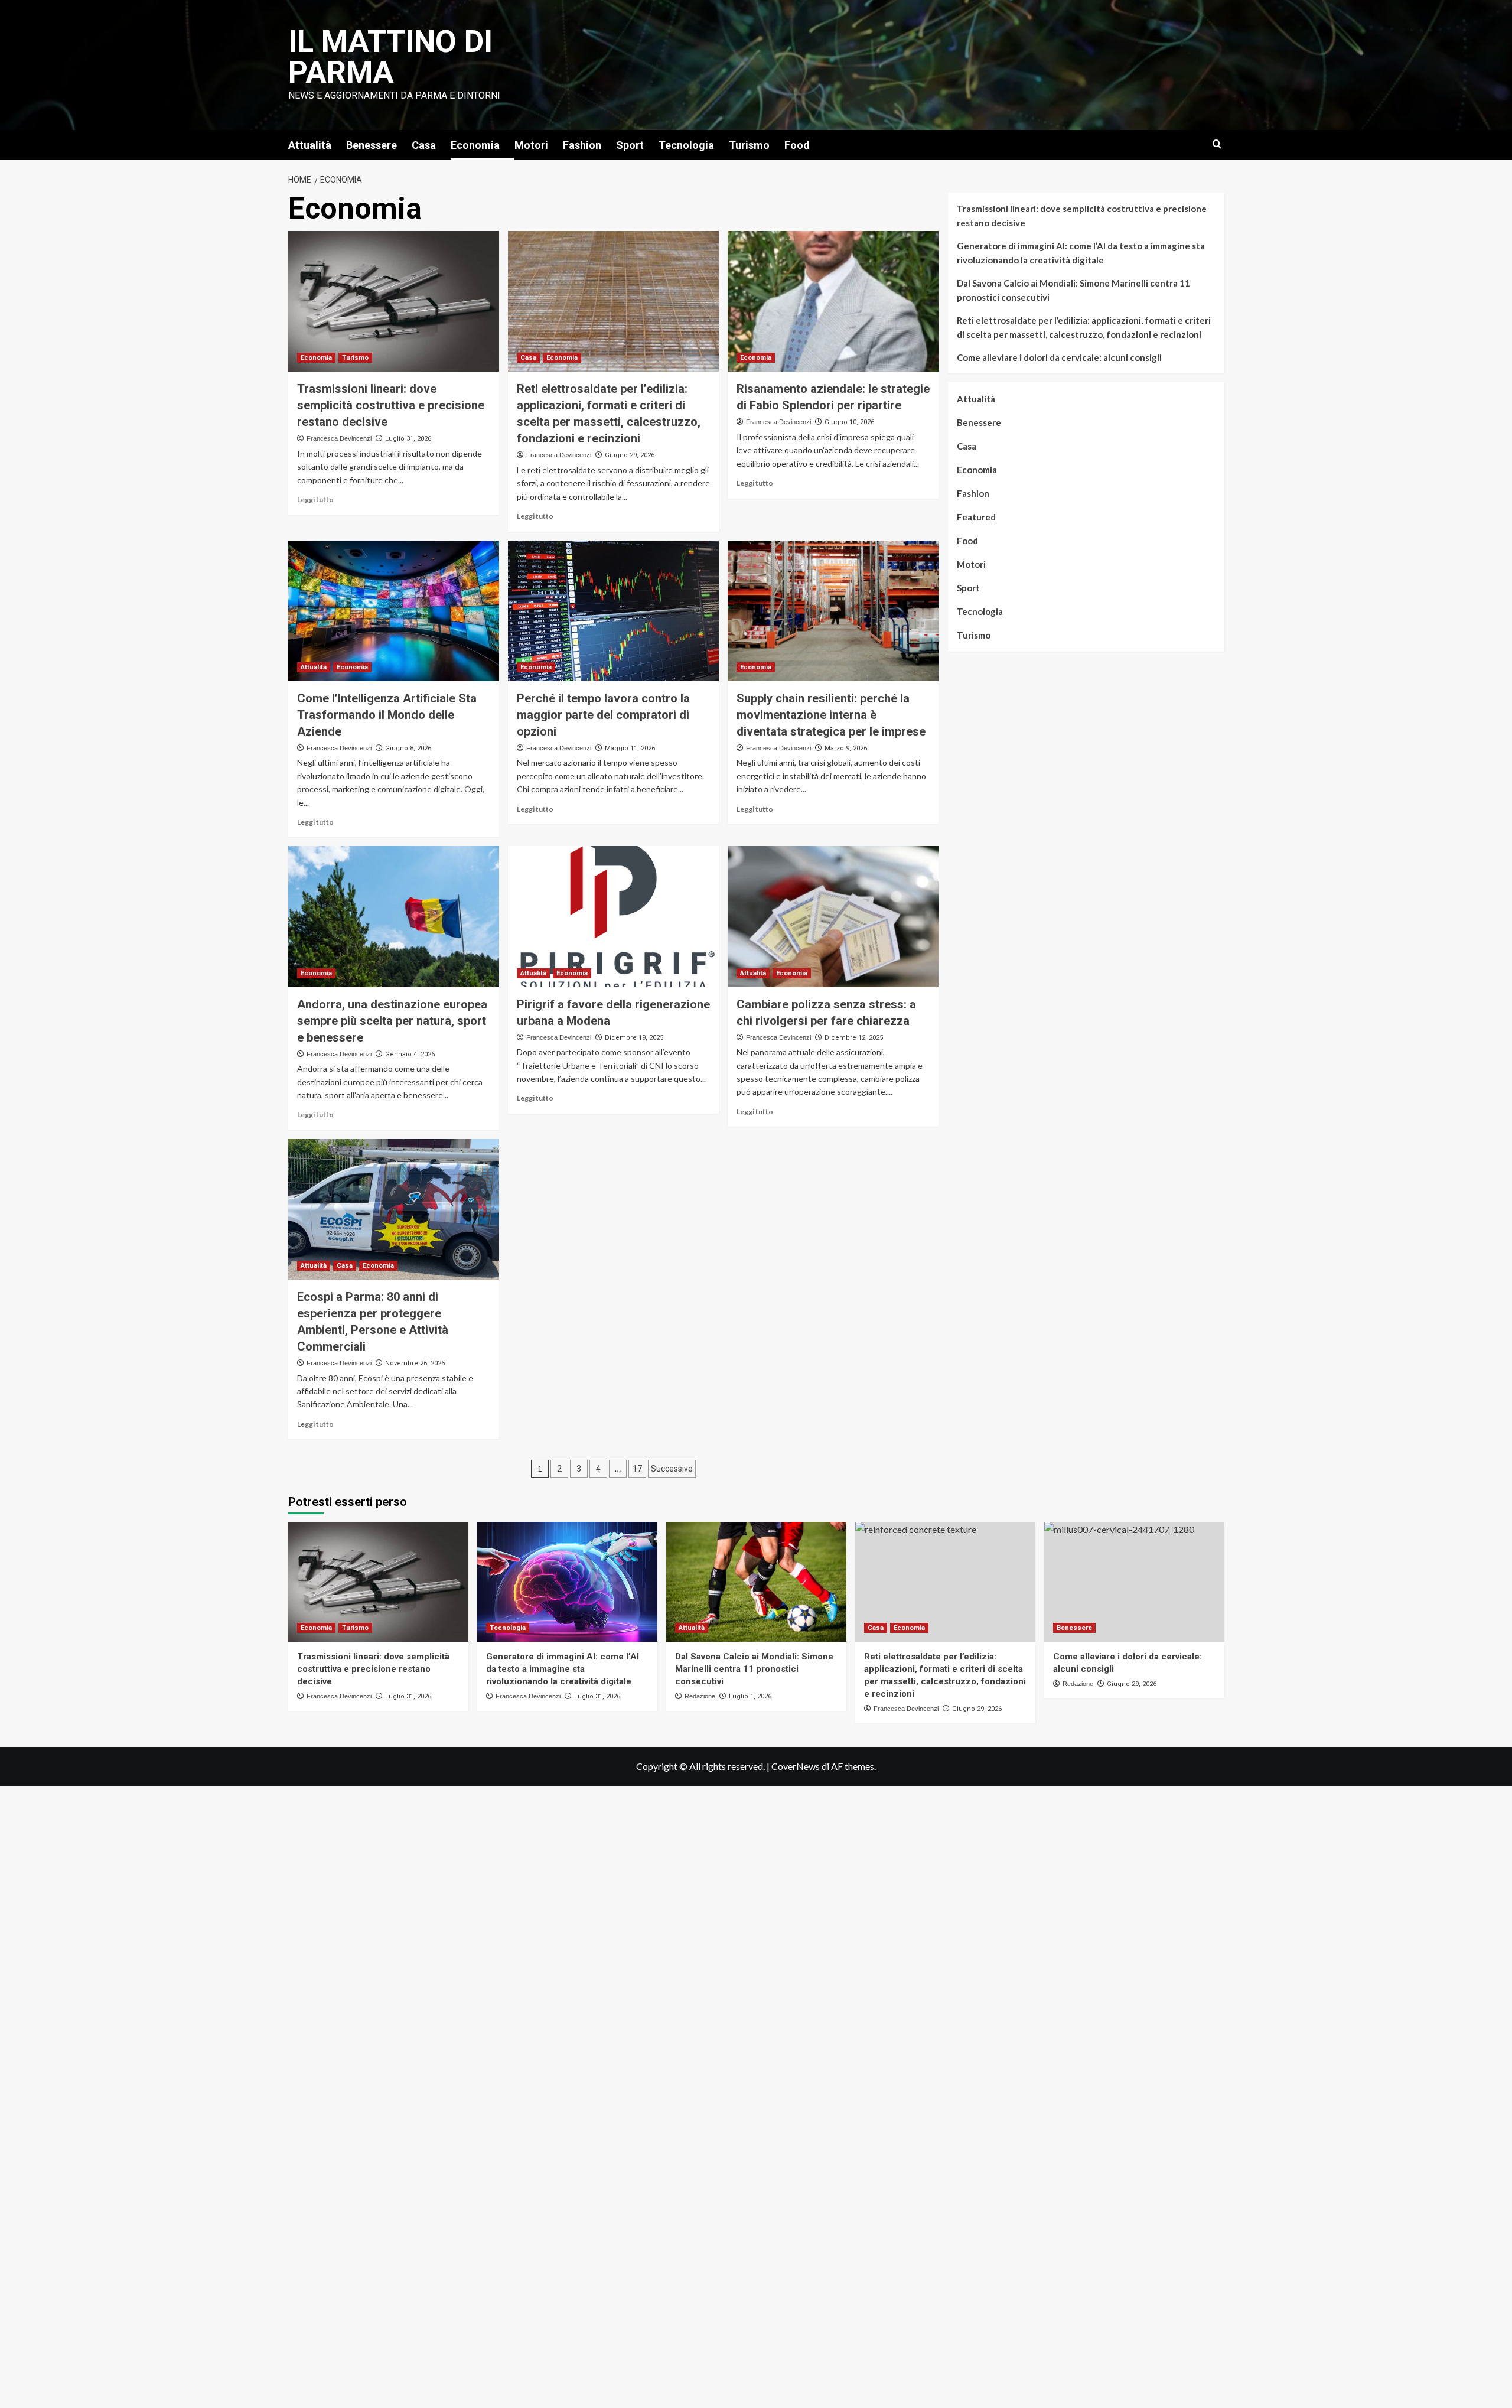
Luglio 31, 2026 (408, 439)
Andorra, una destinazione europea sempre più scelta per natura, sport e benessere (392, 1021)
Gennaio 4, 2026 (410, 1054)
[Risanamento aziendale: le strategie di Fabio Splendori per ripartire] (833, 301)
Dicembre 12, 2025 (854, 1038)
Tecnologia (686, 145)
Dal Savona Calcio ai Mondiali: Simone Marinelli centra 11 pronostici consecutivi (1073, 290)
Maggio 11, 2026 (630, 748)
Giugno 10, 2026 (849, 422)
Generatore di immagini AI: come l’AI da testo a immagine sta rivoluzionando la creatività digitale (1081, 253)
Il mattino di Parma (390, 57)
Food (797, 145)
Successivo (672, 1469)
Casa (424, 145)
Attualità (310, 145)
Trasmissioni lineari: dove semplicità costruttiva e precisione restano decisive (391, 405)
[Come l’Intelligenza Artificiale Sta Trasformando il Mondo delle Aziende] (394, 611)
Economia (475, 145)
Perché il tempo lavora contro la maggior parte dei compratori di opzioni (603, 715)
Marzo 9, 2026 (846, 748)
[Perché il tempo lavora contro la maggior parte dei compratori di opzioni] (613, 611)
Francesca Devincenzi (339, 438)
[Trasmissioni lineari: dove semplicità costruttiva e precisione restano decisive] (394, 301)
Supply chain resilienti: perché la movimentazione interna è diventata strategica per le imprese (831, 715)
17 (637, 1469)
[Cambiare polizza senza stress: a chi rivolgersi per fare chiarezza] (833, 916)
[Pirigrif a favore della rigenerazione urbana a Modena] (613, 916)
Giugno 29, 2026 (630, 455)
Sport (630, 145)
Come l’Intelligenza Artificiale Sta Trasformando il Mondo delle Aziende (387, 715)
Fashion (582, 145)
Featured (976, 517)
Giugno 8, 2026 (408, 748)
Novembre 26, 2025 (415, 1363)
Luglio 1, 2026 (750, 1696)
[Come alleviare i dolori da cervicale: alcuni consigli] (1134, 1582)
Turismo (749, 145)
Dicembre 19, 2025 (634, 1038)
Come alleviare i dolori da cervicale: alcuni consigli (1059, 357)
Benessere (372, 145)
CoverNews (796, 1766)
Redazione (700, 1696)
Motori (531, 145)
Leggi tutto (315, 500)
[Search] (1217, 144)
